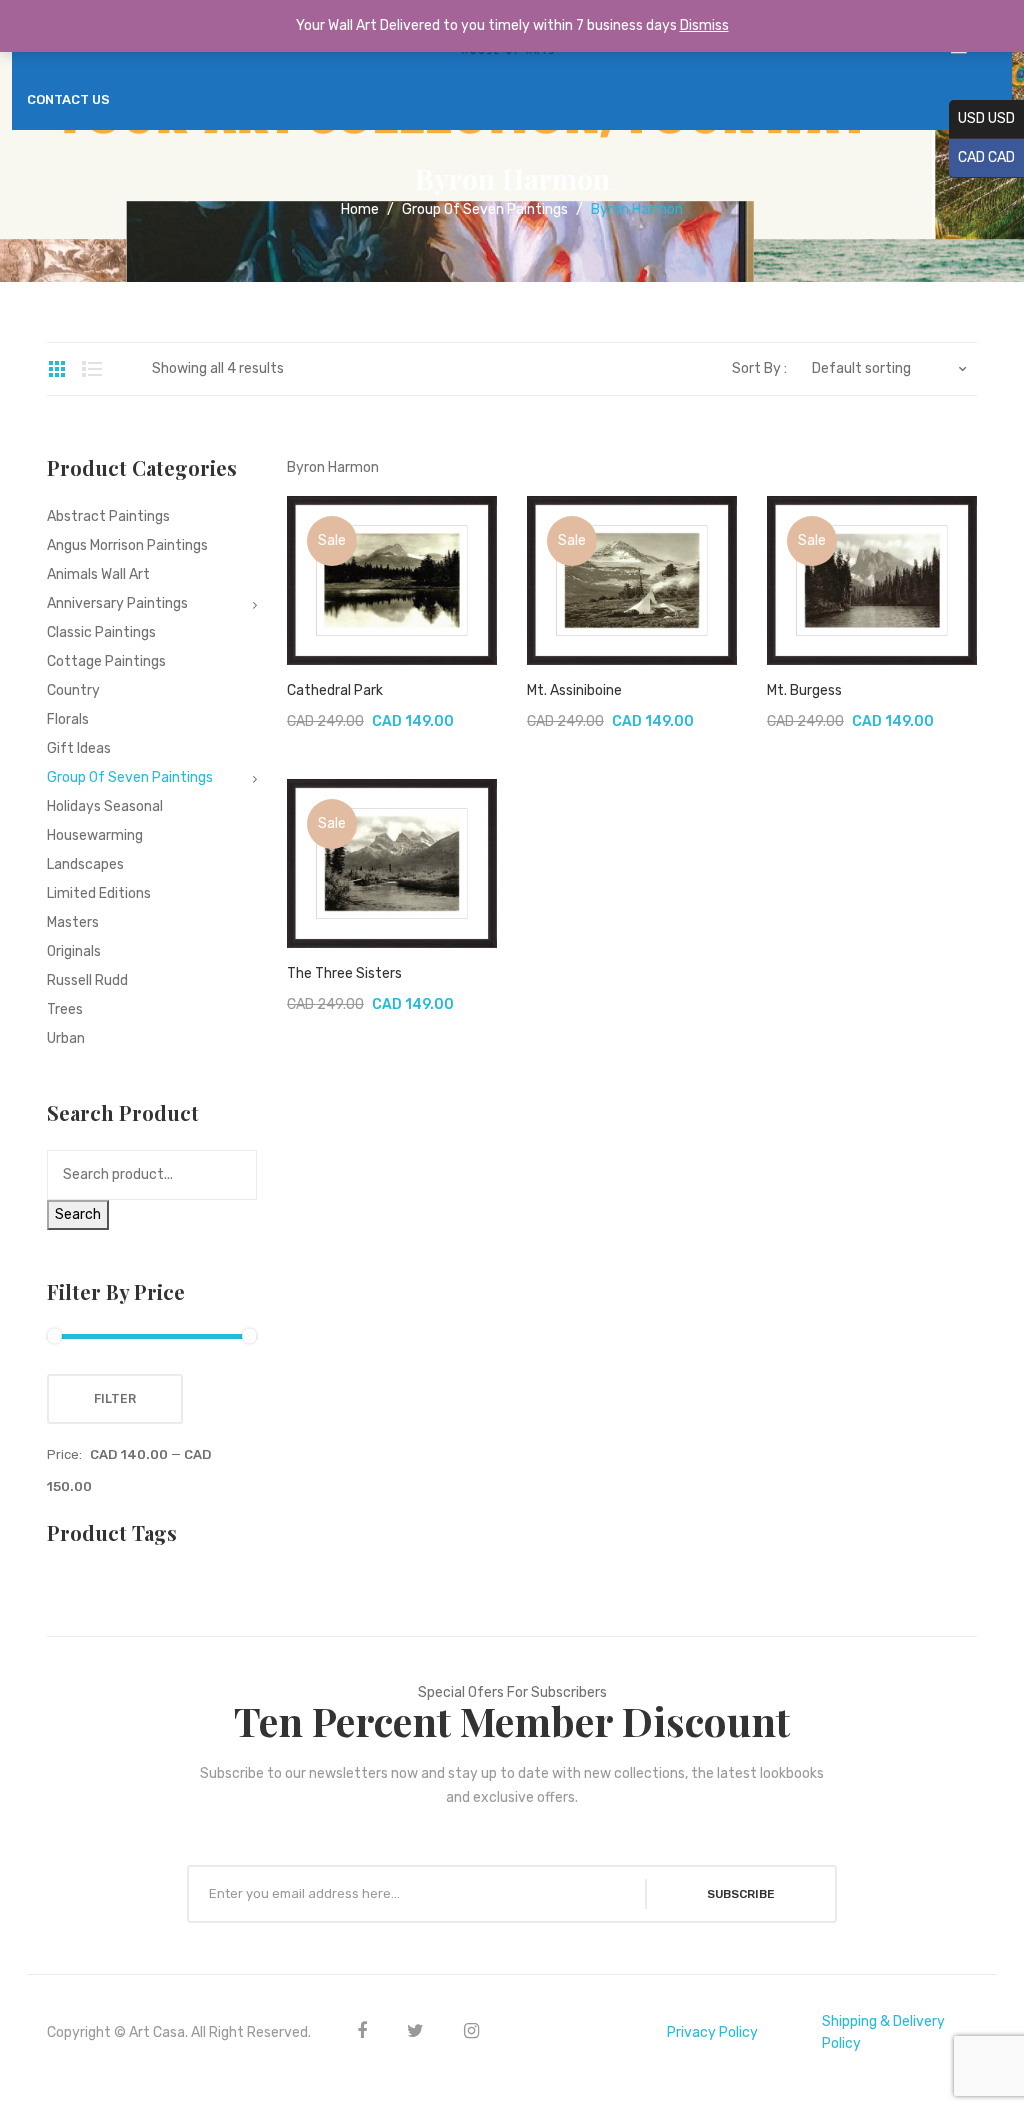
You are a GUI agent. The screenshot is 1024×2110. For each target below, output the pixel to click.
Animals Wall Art (98, 574)
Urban (66, 1038)
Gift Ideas (79, 748)
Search (78, 1214)
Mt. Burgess (804, 690)
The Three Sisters (344, 973)
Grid (57, 369)
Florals (68, 719)
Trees (65, 1009)
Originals (74, 951)
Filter (115, 1399)
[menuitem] (68, 100)
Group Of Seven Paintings (485, 209)
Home (360, 209)
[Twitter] (415, 2030)
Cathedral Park (335, 690)
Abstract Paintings (108, 516)
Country (73, 690)
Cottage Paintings (106, 661)
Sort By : (759, 369)
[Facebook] (362, 2030)
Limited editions (99, 893)
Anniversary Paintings (117, 603)
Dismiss (704, 25)
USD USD (982, 118)
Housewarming (95, 835)
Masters (73, 922)
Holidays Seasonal (105, 806)
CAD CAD (982, 157)
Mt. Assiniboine (574, 690)
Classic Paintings (101, 632)
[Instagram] (471, 2030)
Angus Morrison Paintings (127, 545)
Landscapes (85, 864)
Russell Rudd (87, 980)
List (92, 369)
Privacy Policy (712, 2032)
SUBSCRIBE (741, 1894)
